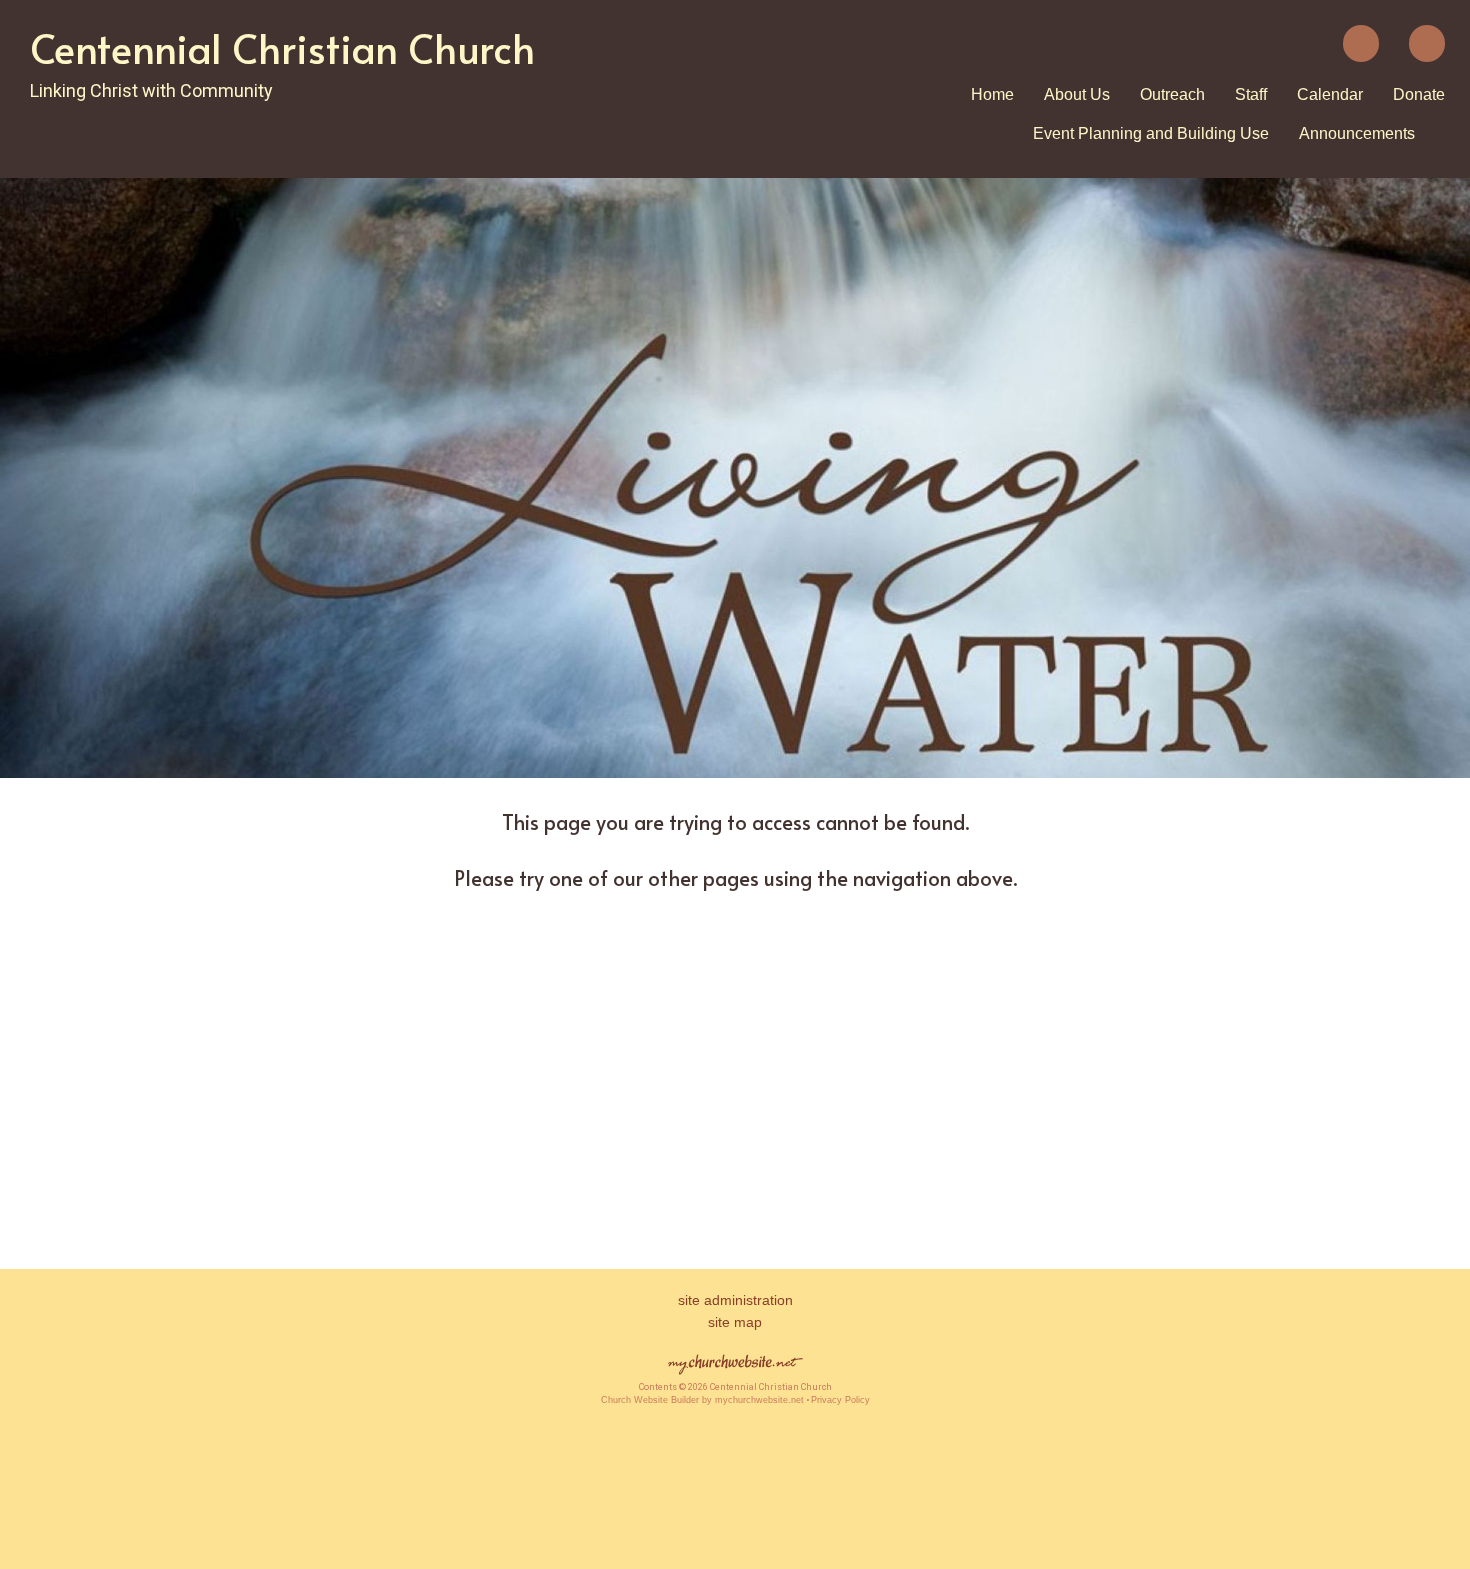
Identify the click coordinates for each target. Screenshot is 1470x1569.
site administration (735, 1300)
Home (992, 94)
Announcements (1357, 133)
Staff (1251, 94)
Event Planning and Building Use (1151, 133)
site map (735, 1322)
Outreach (1172, 94)
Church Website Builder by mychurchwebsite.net (702, 1400)
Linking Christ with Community (151, 90)
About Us (1077, 94)
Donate (1419, 94)
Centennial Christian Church (282, 47)
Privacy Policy (840, 1400)
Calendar (1330, 94)
